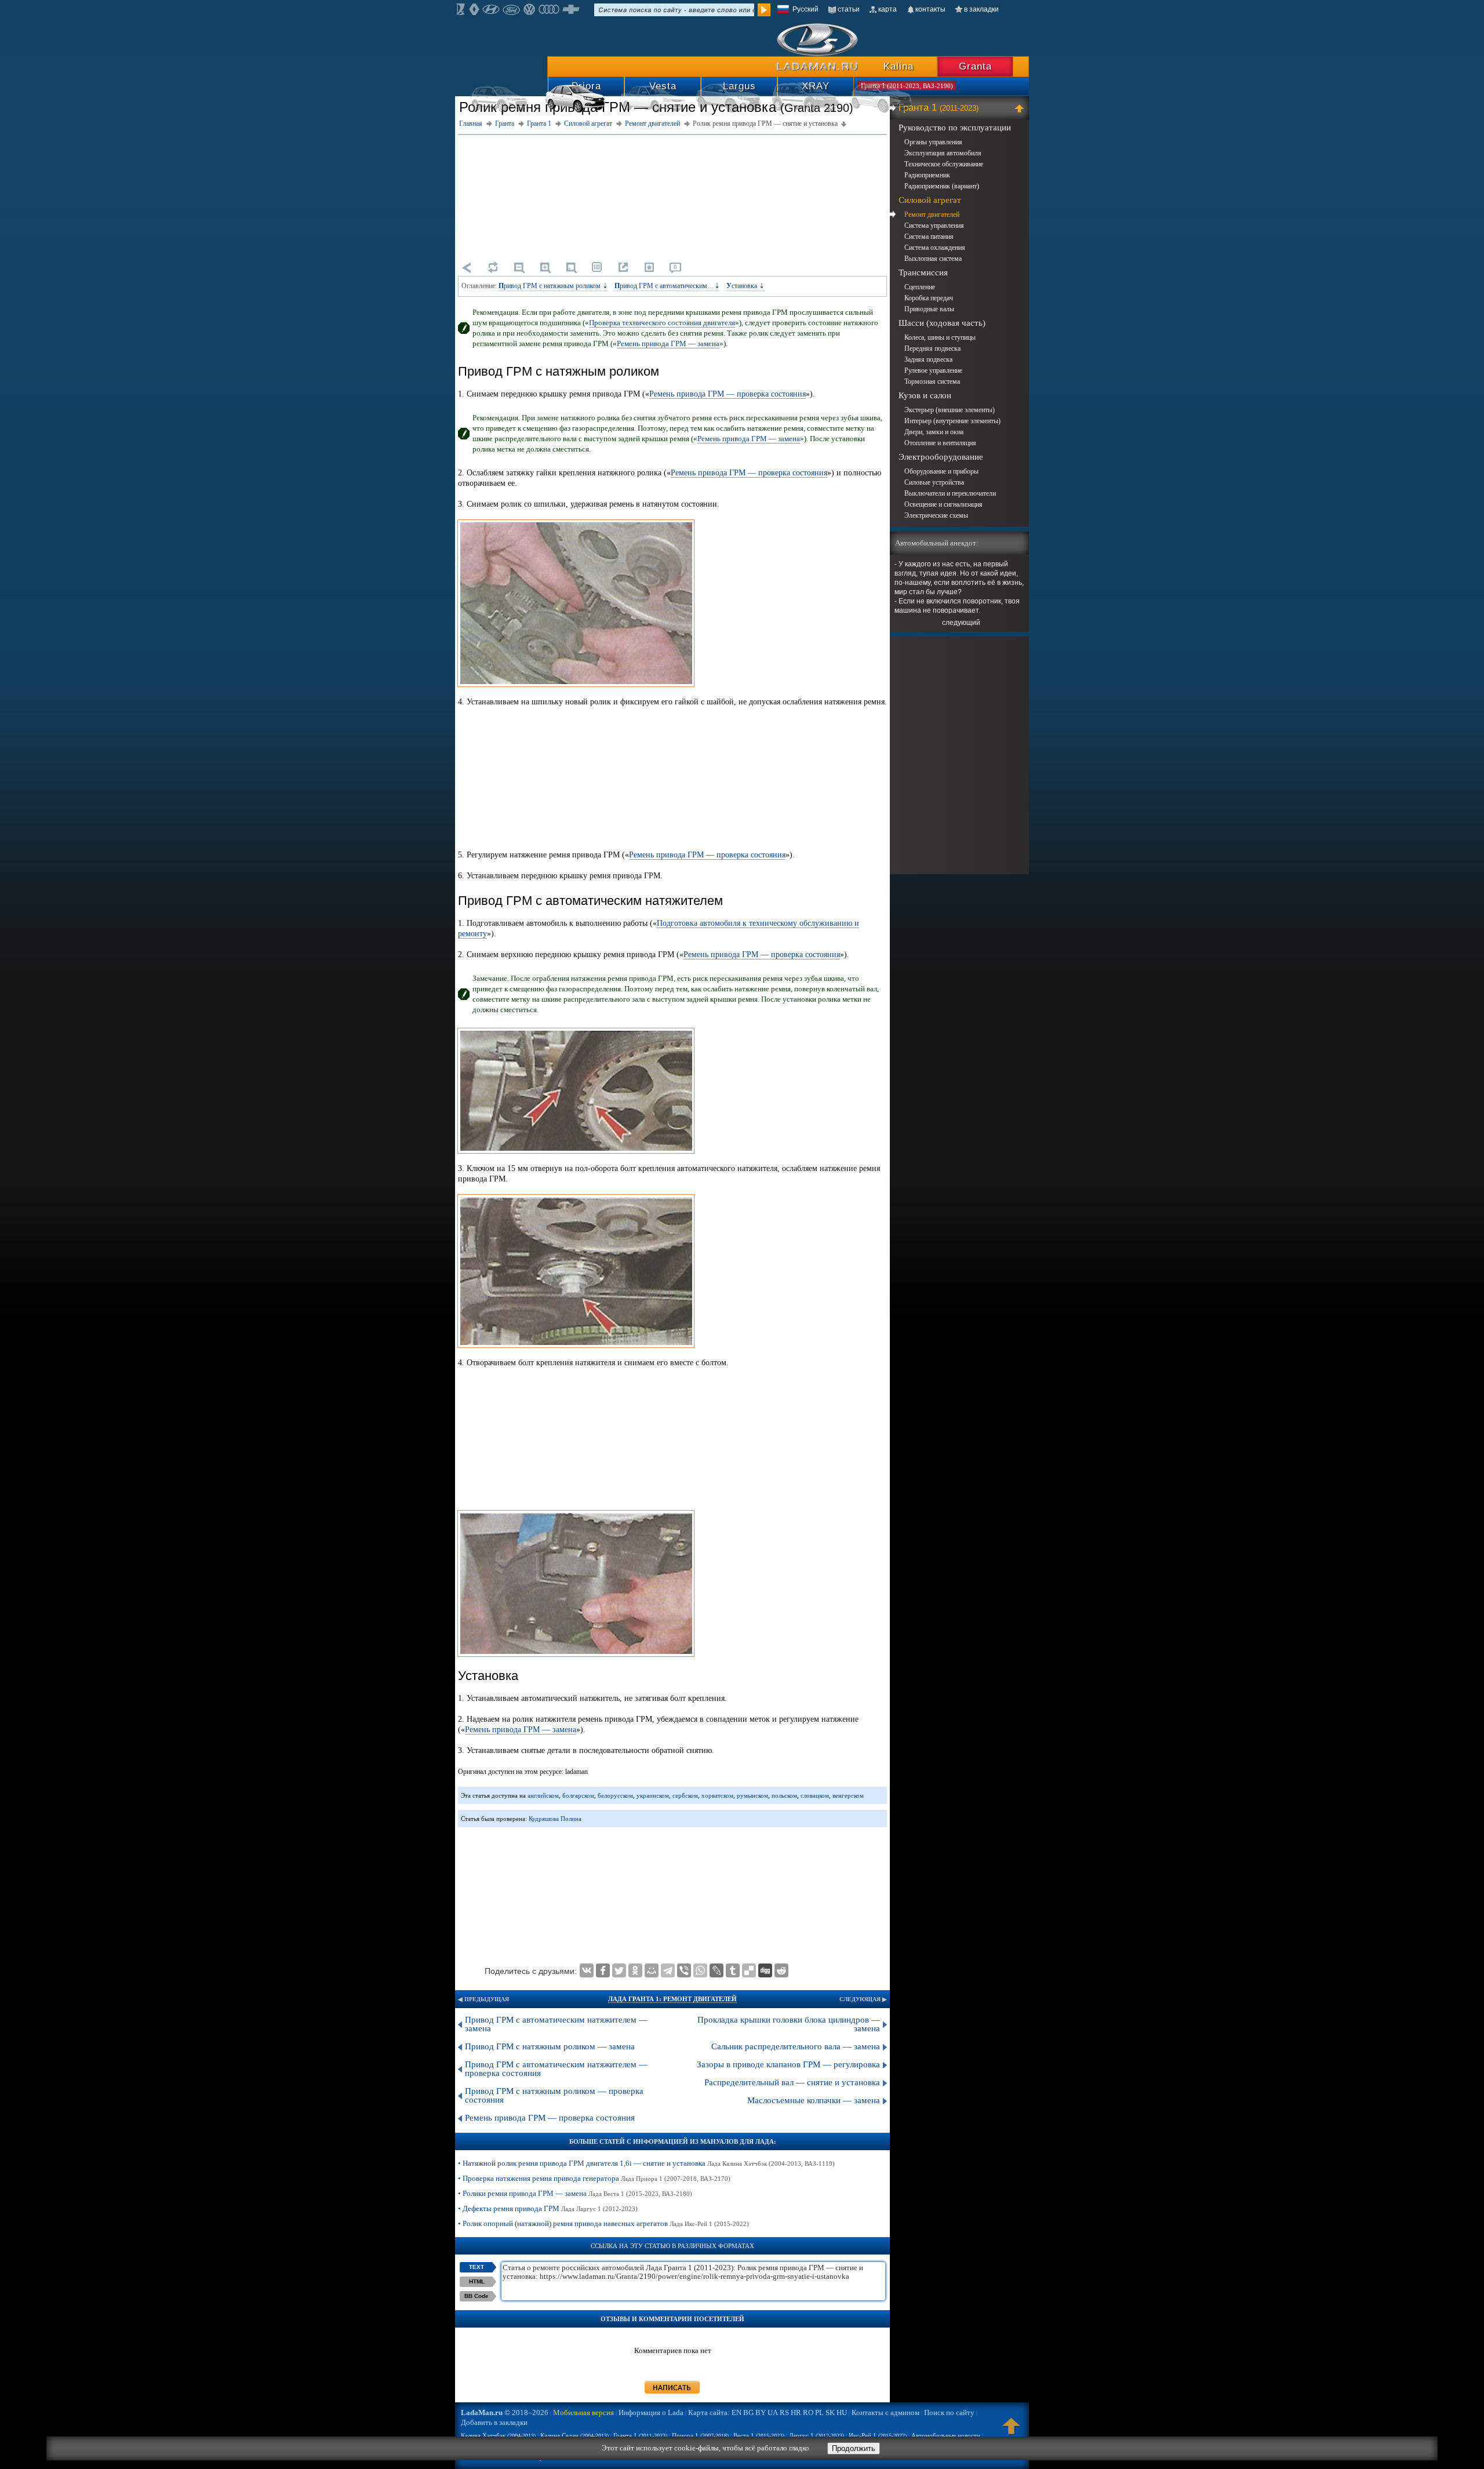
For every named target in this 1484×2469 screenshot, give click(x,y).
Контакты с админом (885, 2412)
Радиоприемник (927, 175)
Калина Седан (574, 2435)
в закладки (981, 9)
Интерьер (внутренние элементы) (952, 421)
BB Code (477, 2296)
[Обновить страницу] (493, 267)
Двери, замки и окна (934, 432)
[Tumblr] (733, 1970)
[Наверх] (1012, 2431)
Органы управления (933, 142)
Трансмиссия (923, 272)
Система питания (929, 237)
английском (543, 1795)
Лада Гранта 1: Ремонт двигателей (672, 1999)
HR (796, 2412)
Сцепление (920, 287)
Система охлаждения (935, 248)
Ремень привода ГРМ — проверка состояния (728, 394)
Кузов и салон (925, 395)
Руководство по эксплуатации (955, 128)
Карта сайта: (709, 2412)
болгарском (578, 1795)
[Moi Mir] (652, 1970)
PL (819, 2412)
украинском (653, 1795)
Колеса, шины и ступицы (940, 337)
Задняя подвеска (928, 359)
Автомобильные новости (946, 2435)
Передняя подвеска (932, 348)
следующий (961, 623)
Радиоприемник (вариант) (942, 186)
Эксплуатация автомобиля (943, 153)
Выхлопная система (933, 259)
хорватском (717, 1795)
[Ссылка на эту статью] (623, 267)
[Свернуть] (1021, 108)
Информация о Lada (651, 2412)
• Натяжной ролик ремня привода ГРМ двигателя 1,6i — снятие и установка (646, 2163)
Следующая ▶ (863, 1999)
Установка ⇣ (745, 286)
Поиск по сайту (949, 2412)
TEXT (477, 2267)
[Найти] (764, 10)
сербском (685, 1795)
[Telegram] (668, 1970)
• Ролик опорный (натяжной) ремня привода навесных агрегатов (603, 2223)
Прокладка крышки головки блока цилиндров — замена (789, 2024)
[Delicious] (749, 1970)
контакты (930, 9)
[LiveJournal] (716, 1970)
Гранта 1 (939, 108)
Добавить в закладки (494, 2422)
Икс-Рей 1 (878, 2435)
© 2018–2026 (505, 2412)
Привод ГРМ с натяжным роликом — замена (550, 2046)
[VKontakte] (587, 1970)
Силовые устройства (934, 482)
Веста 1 (759, 2435)
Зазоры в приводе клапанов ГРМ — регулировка (788, 2064)
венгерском (848, 1795)
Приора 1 (700, 2435)
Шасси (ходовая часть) (942, 323)
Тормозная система (932, 381)
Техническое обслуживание (944, 164)
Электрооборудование (941, 457)
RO (808, 2412)
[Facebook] (603, 1970)
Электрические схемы (936, 515)
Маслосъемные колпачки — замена (814, 2100)
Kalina (899, 66)
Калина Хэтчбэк (498, 2435)
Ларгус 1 (816, 2435)
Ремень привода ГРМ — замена (668, 343)
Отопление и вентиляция (940, 443)
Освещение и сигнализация (943, 504)
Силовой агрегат (930, 200)
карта (888, 9)
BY (761, 2412)
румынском (752, 1795)
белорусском (615, 1795)
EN (736, 2412)
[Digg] (765, 1970)
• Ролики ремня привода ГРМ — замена (575, 2193)
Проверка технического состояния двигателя (662, 323)
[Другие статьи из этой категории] (597, 267)
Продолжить (854, 2448)
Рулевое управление (933, 370)
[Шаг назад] (467, 267)
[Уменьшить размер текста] (519, 267)
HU (842, 2412)
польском (784, 1795)
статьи (849, 9)
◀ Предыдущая (483, 1999)
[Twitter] (619, 1970)
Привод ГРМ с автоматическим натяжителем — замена (556, 2024)
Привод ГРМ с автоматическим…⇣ (667, 286)
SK (830, 2412)
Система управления (934, 226)
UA (773, 2412)
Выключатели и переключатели (950, 493)
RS (784, 2412)
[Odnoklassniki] (635, 1970)
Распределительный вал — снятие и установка (792, 2082)
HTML (477, 2281)
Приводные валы (929, 309)
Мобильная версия (583, 2412)
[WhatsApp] (700, 1970)
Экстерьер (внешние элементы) (950, 410)
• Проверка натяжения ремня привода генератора (594, 2178)
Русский (805, 9)
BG (748, 2412)
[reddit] (781, 1970)
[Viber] (684, 1970)
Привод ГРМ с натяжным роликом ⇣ (553, 286)
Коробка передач (929, 298)
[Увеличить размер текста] (545, 267)
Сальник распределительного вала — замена (796, 2046)
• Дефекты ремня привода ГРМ (548, 2208)
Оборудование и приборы (941, 471)
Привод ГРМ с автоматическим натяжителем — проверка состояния (556, 2069)
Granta (975, 66)
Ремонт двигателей (932, 214)
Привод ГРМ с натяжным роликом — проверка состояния (554, 2095)
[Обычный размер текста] (571, 267)
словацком (815, 1795)
